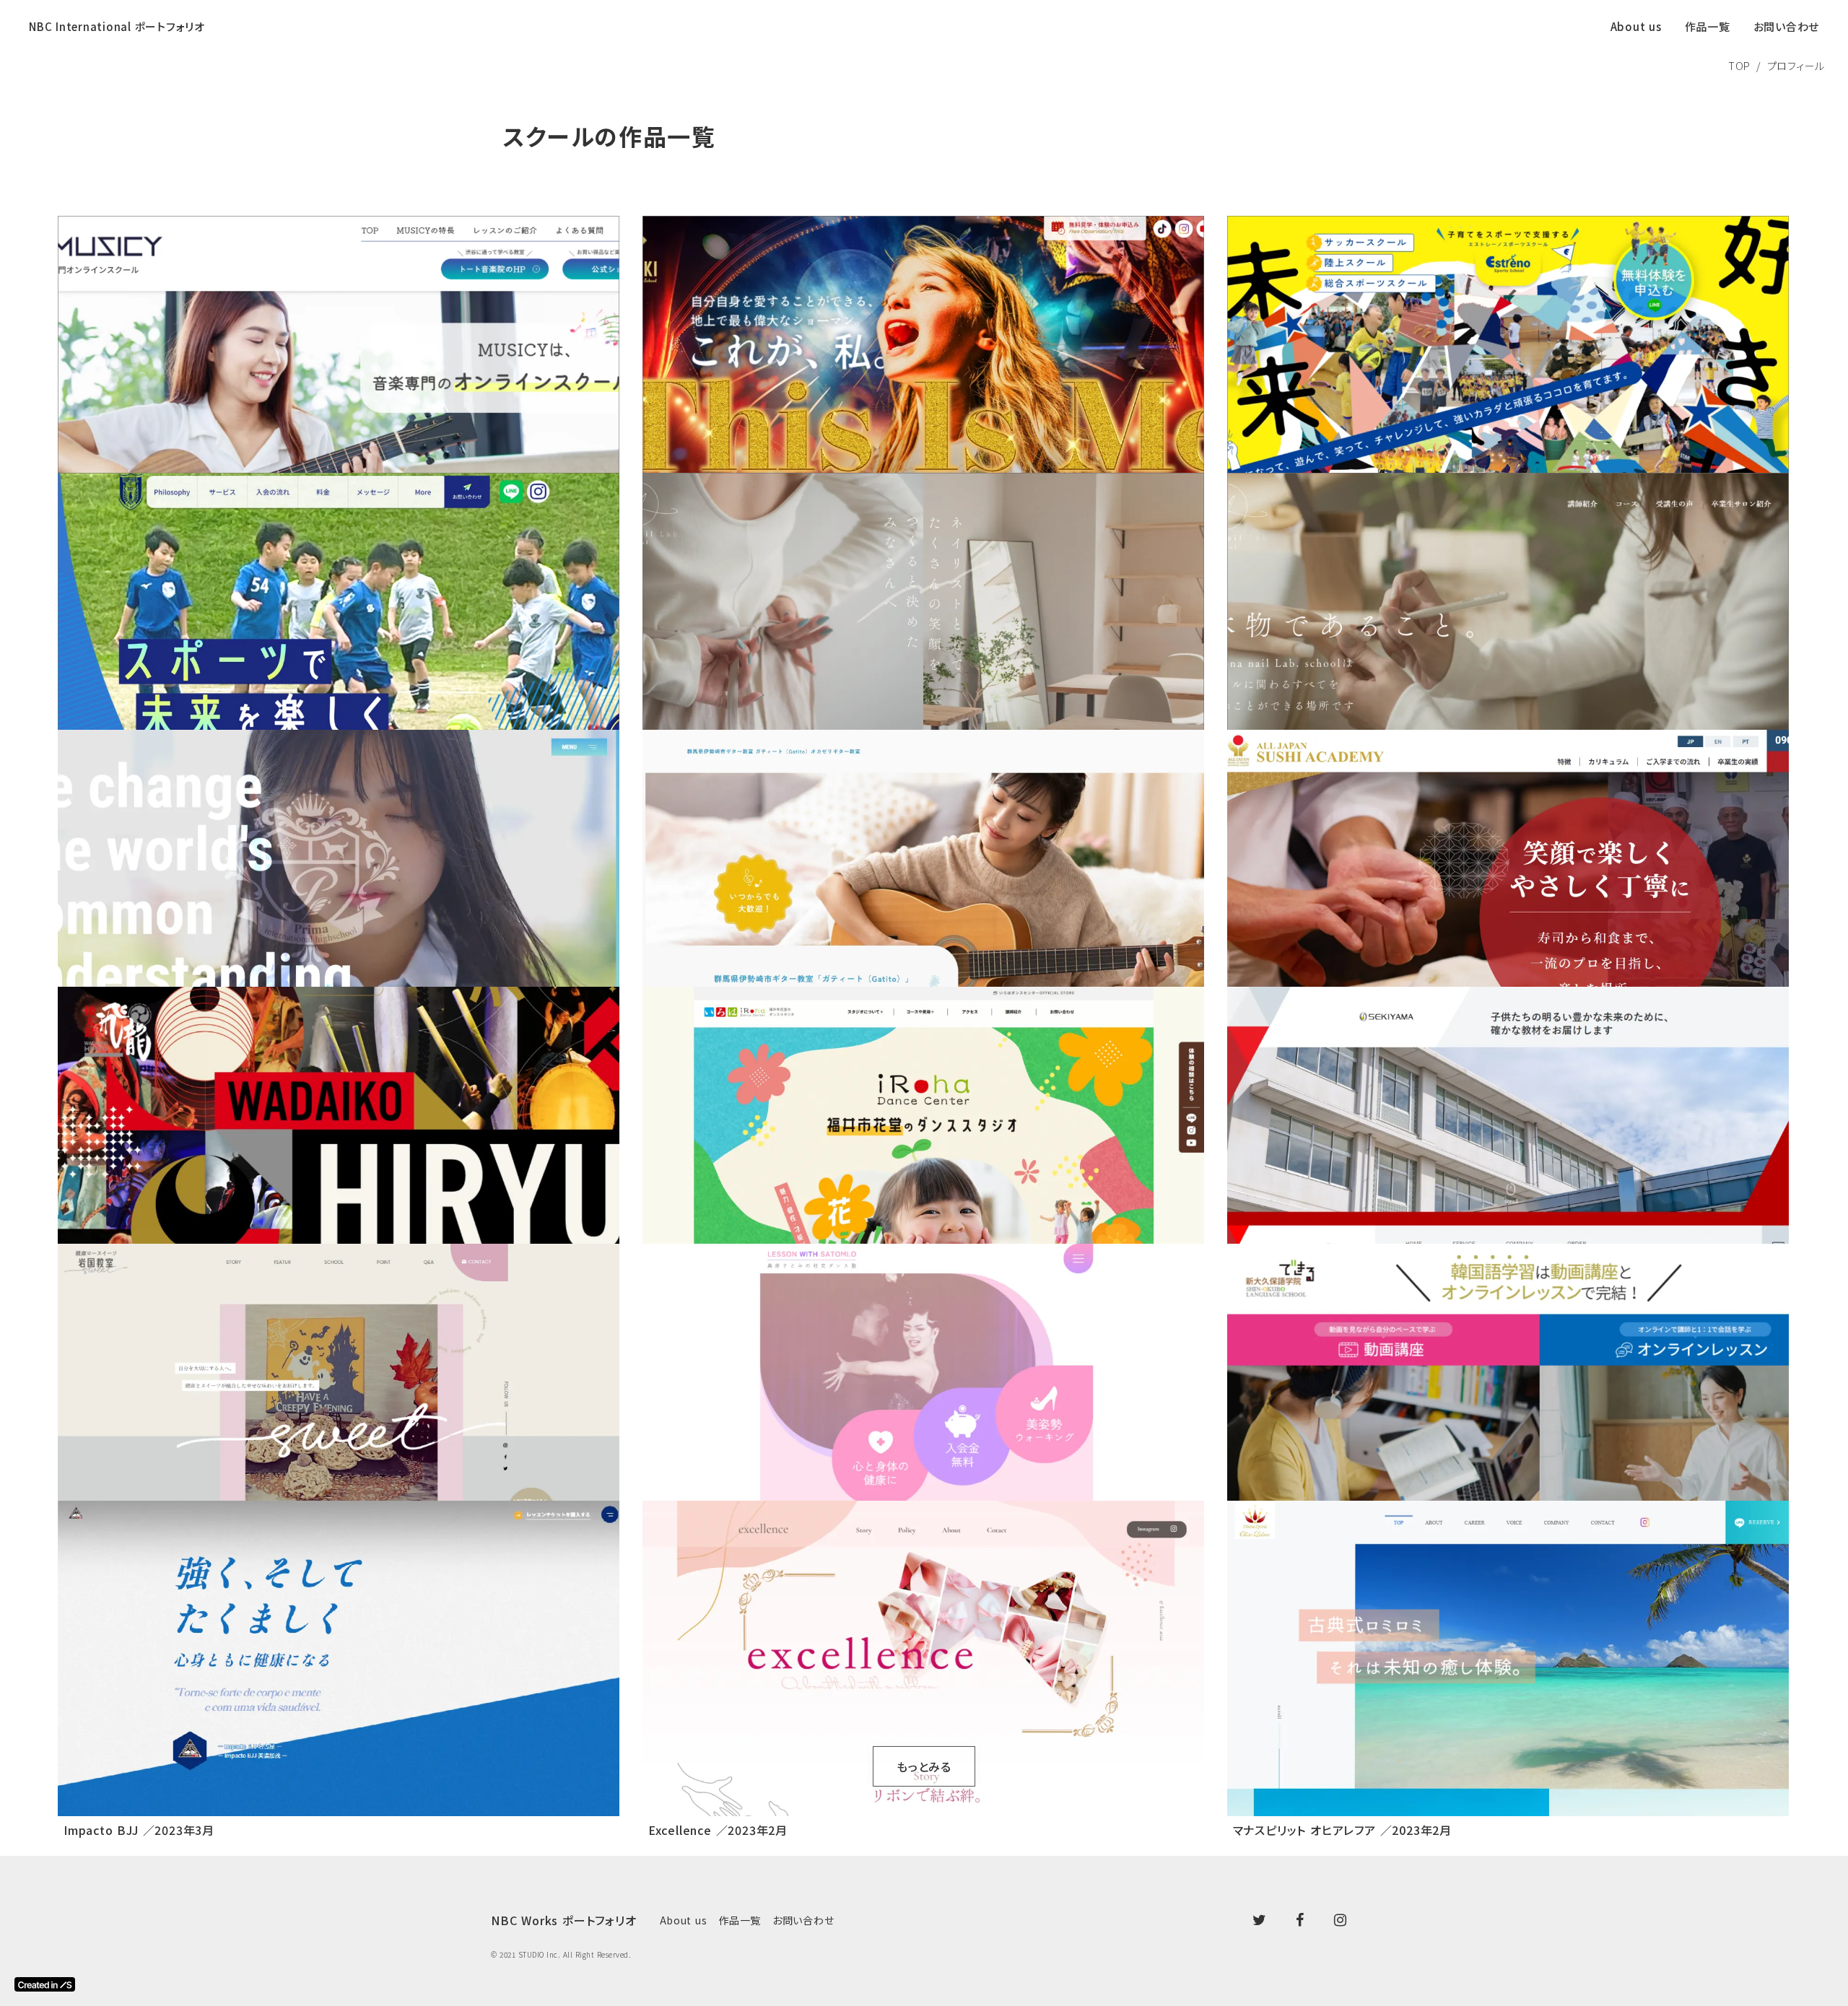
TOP (1739, 66)
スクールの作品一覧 (609, 136)
